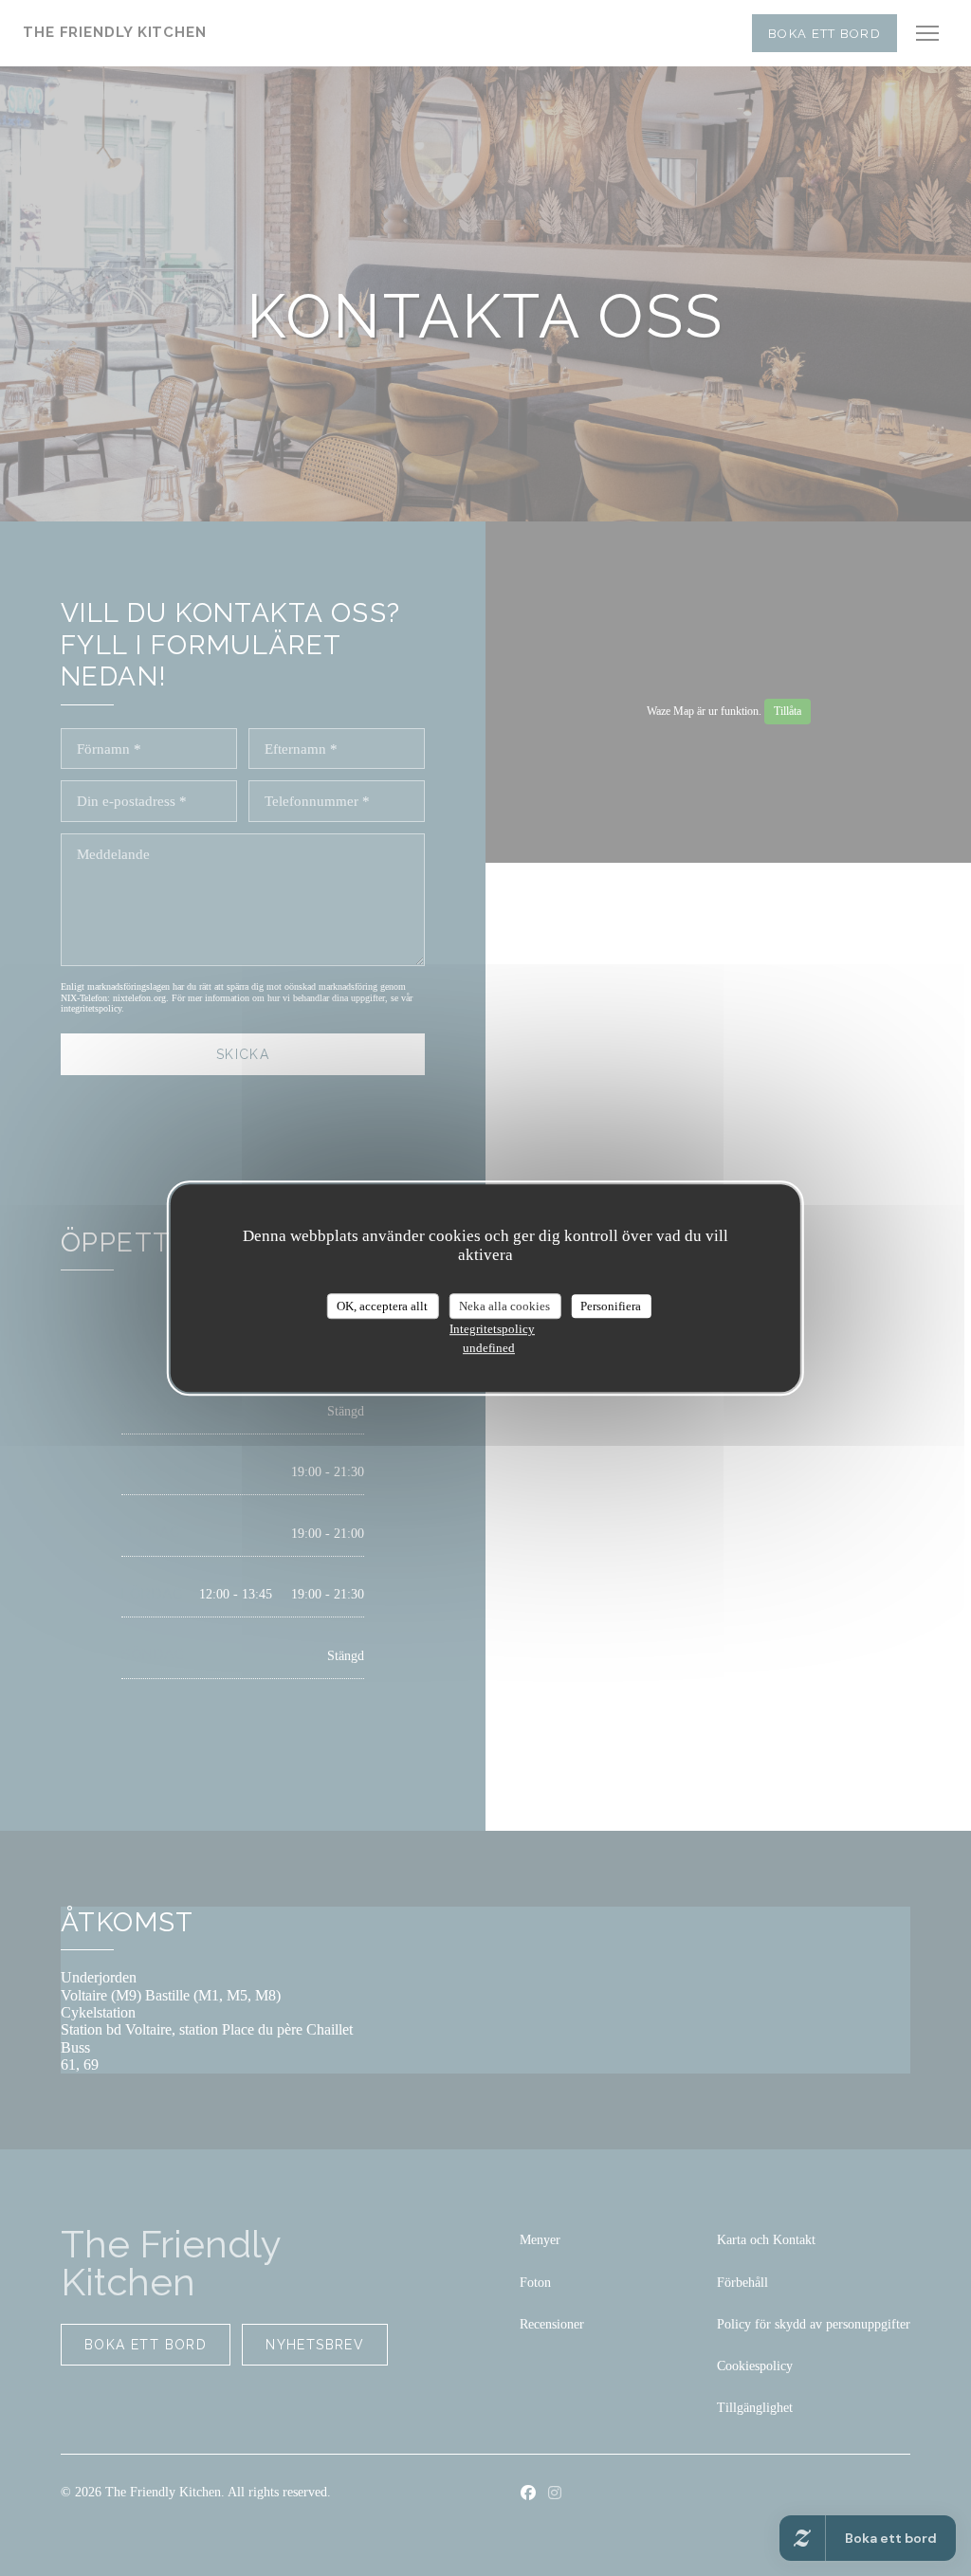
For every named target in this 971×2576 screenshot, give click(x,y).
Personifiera (611, 1306)
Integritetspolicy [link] (492, 1329)
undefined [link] (489, 1348)
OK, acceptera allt (382, 1306)
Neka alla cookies (504, 1306)
